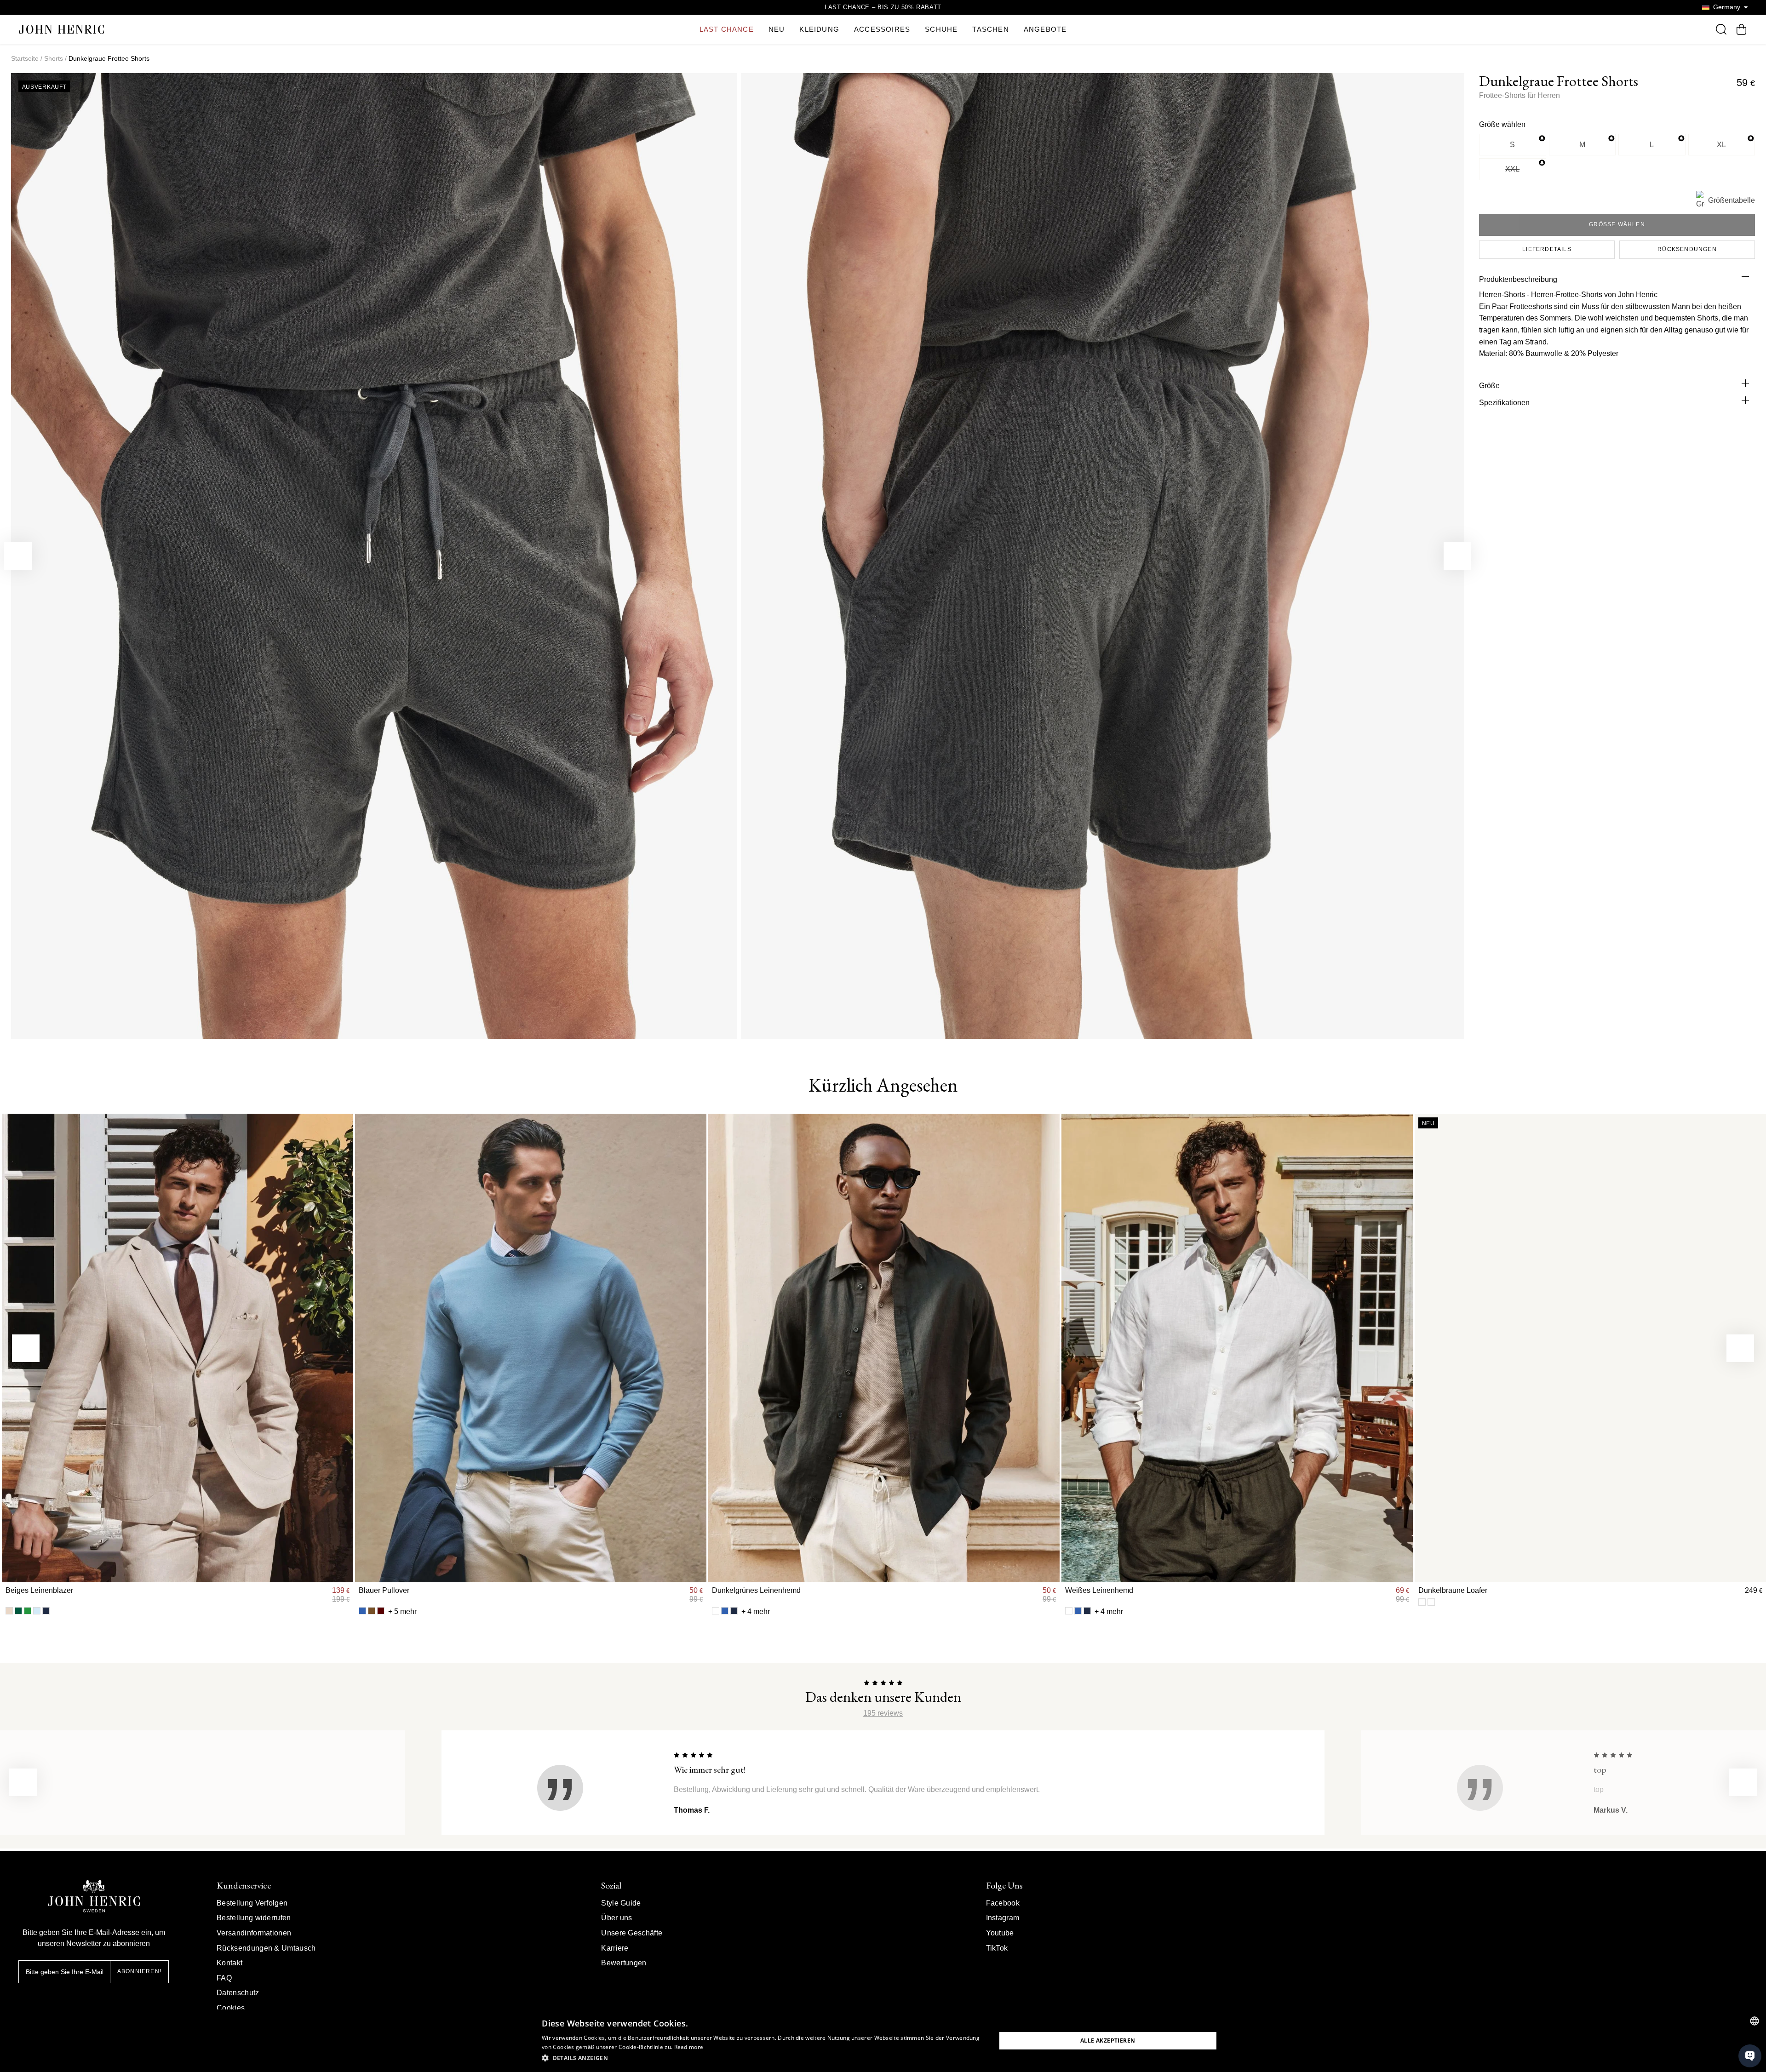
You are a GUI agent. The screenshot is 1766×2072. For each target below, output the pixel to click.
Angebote (1045, 29)
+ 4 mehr (756, 1611)
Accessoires (882, 29)
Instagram (1003, 1918)
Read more (689, 2047)
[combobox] (1755, 2021)
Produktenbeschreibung (1518, 279)
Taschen (990, 29)
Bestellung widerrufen (254, 1918)
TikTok (997, 1948)
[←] (18, 556)
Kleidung (819, 29)
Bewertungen (624, 1963)
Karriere (615, 1948)
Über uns (617, 1918)
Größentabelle (1732, 200)
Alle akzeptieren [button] (1108, 2041)
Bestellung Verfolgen (252, 1903)
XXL (1512, 169)
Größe (1489, 386)
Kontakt (229, 1963)
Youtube (1000, 1933)
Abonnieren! (139, 1971)
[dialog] (883, 2041)
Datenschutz (238, 1993)
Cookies (231, 2008)
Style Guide (621, 1903)
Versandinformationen (254, 1933)
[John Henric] (62, 29)
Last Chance (727, 29)
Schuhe (941, 29)
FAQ (224, 1978)
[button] (762, 2058)
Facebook (1003, 1903)
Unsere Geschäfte (632, 1933)
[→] (1457, 556)
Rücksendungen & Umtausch (266, 1948)
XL (1721, 145)
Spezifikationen (1504, 403)
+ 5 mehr (402, 1611)
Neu (777, 29)
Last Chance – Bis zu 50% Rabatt (883, 7)
